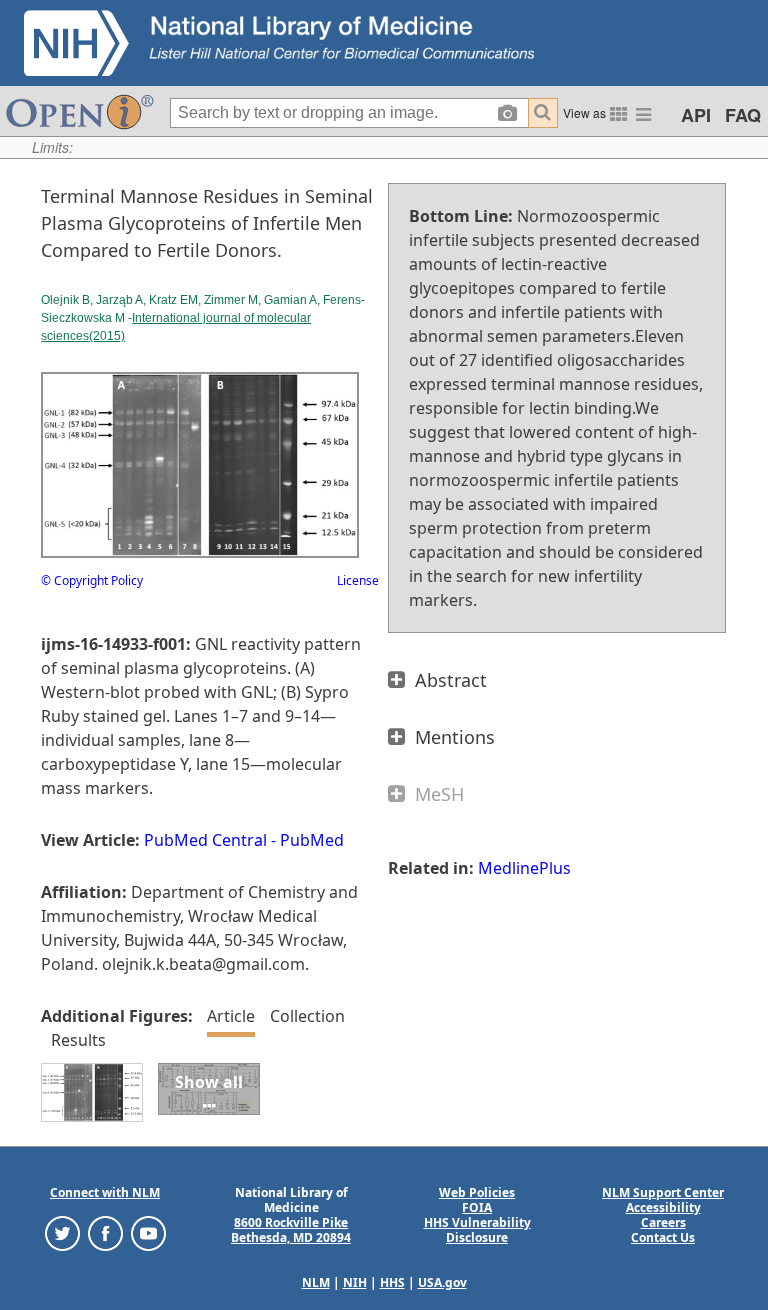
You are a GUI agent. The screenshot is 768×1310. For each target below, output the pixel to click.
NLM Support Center (663, 1192)
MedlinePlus (524, 868)
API (696, 115)
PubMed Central (205, 840)
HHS (392, 1282)
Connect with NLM (105, 1192)
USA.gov (442, 1282)
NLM (316, 1282)
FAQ (743, 115)
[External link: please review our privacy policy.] (62, 1232)
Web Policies (477, 1192)
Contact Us (663, 1237)
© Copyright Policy (92, 580)
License (358, 580)
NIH (355, 1282)
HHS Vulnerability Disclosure (477, 1230)
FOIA (477, 1207)
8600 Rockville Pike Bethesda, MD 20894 (291, 1230)
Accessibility (663, 1207)
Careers (663, 1222)
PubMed (312, 840)
